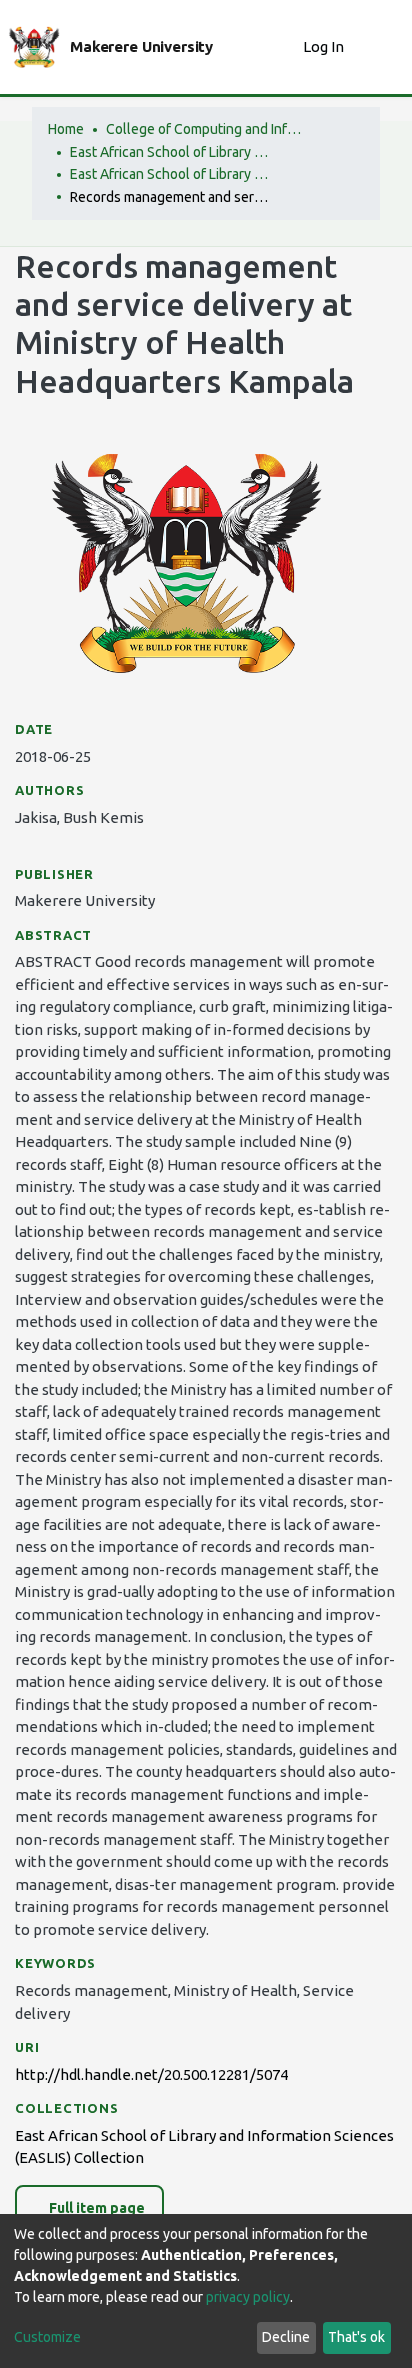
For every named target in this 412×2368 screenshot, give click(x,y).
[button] (282, 47)
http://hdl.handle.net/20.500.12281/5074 (151, 2074)
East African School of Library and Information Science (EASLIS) (170, 152)
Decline (286, 2337)
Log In (325, 46)
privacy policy (248, 2297)
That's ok (356, 2337)
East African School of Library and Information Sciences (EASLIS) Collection (170, 174)
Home (66, 129)
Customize (47, 2337)
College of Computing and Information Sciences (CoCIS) (206, 129)
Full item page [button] (95, 2208)
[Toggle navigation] (384, 47)
